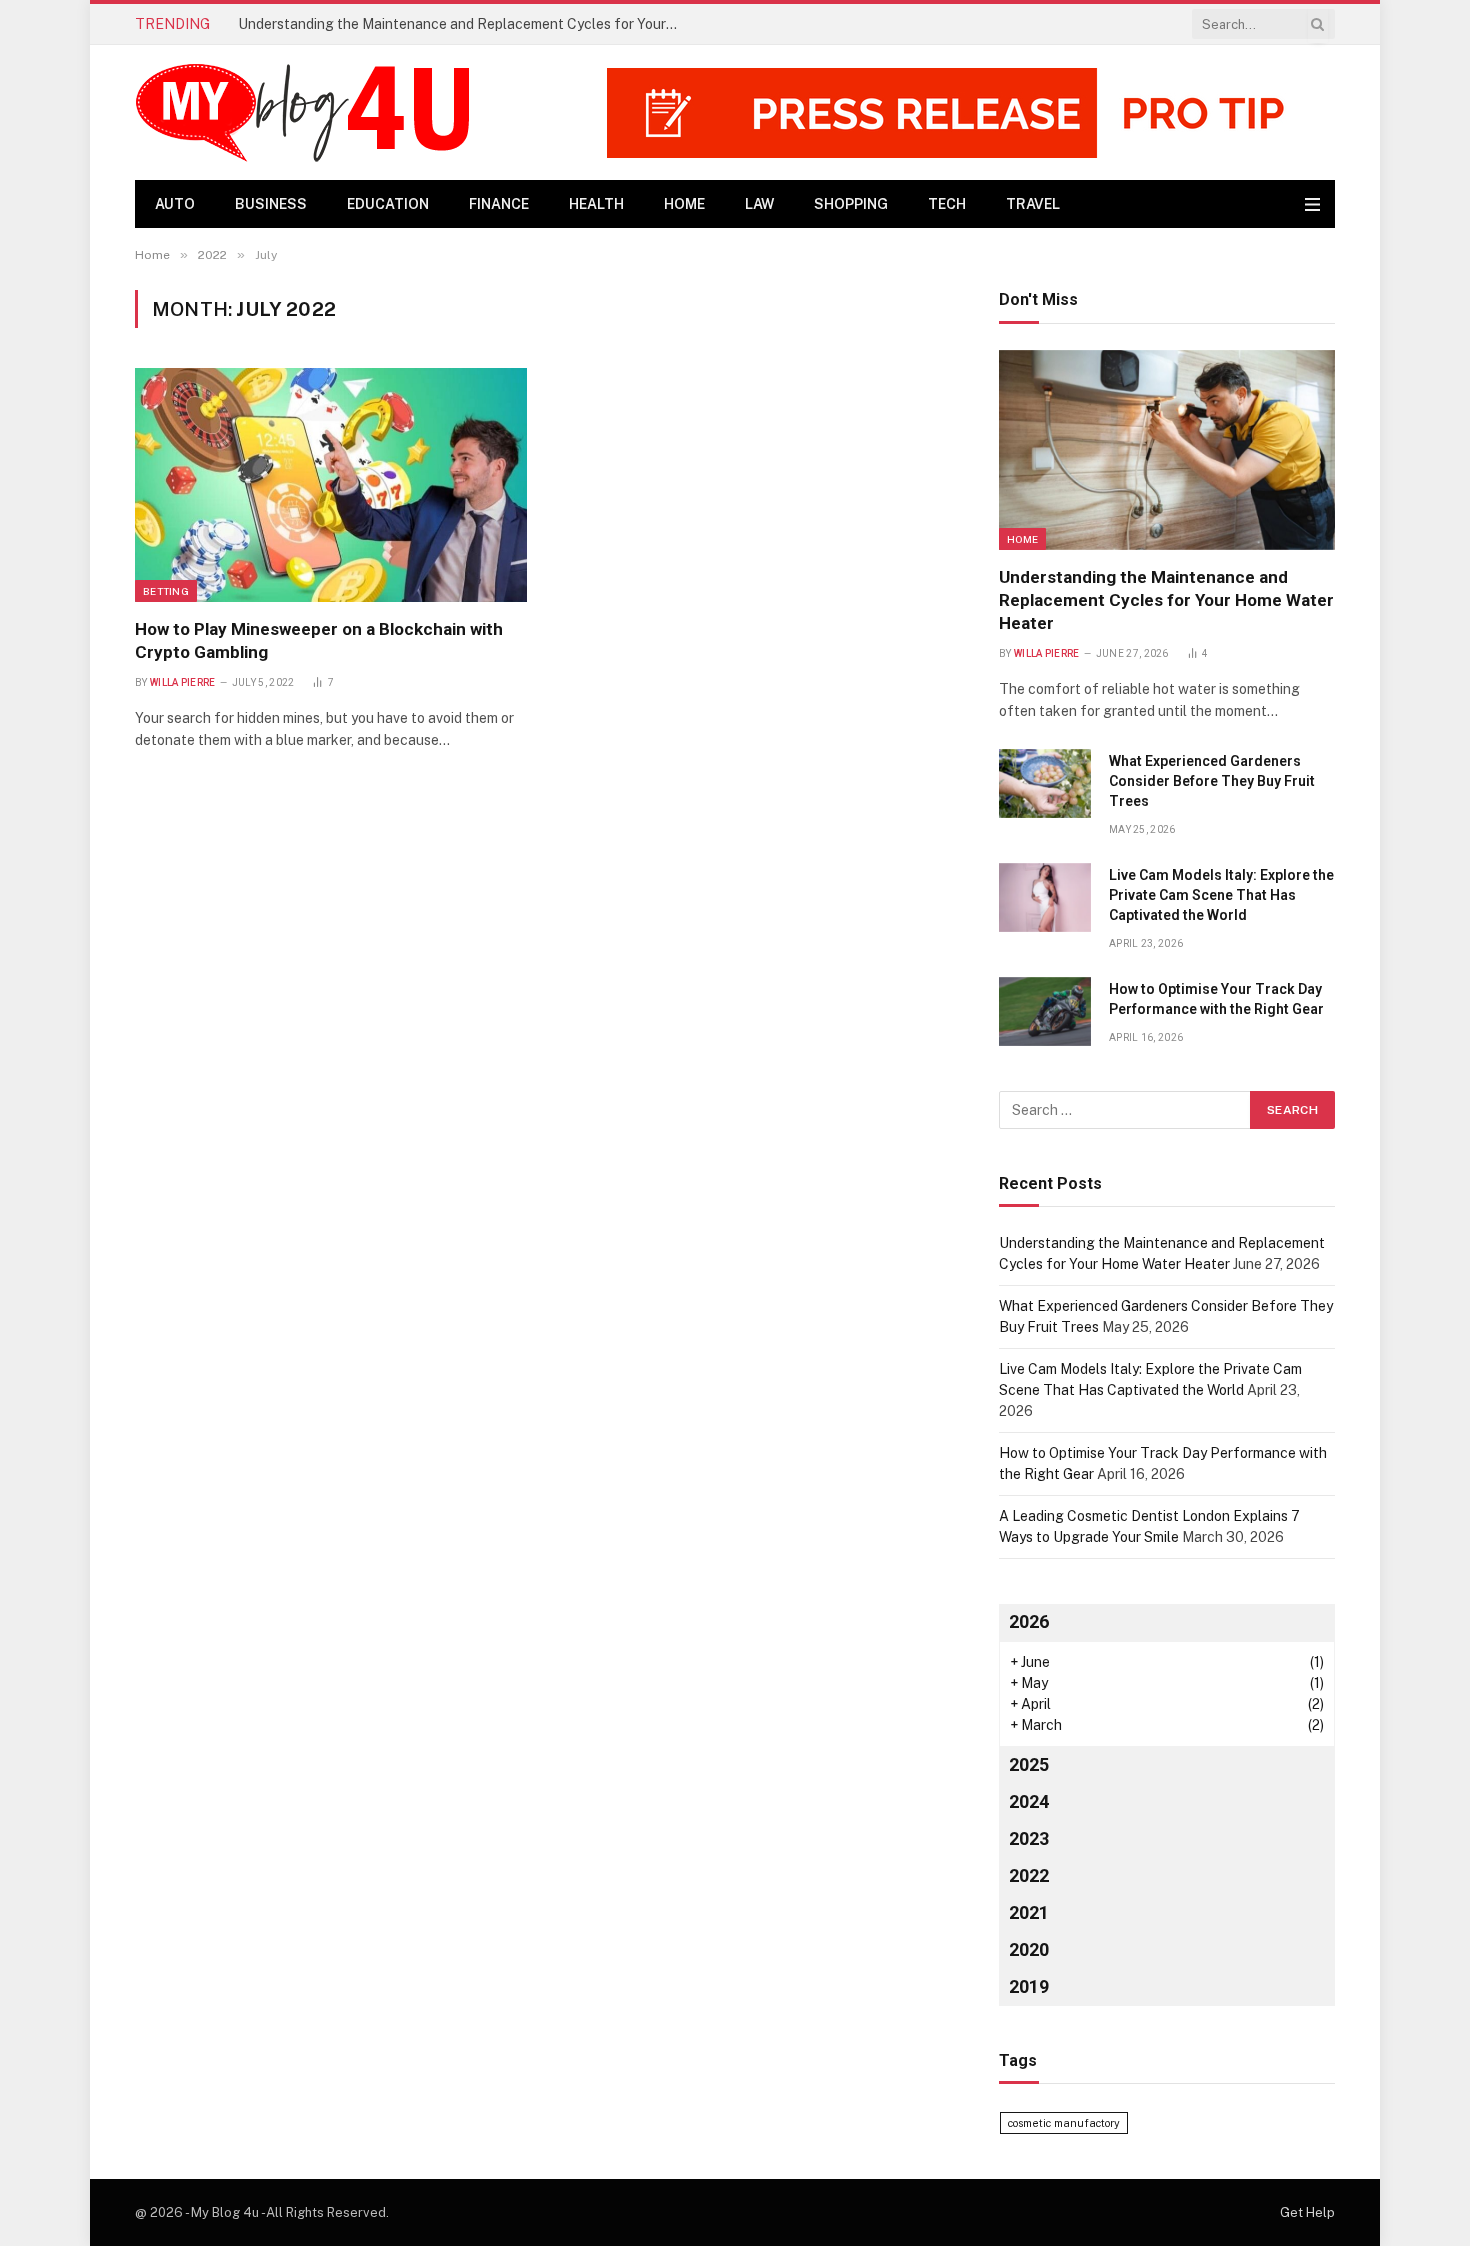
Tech (947, 204)
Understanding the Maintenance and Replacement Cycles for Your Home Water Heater (1166, 600)
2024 (1029, 1801)
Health (596, 204)
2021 (1029, 1912)
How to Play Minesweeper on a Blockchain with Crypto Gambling (319, 640)
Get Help (1307, 2212)
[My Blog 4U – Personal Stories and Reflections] (311, 112)
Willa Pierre (183, 682)
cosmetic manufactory (1064, 2123)
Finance (499, 204)
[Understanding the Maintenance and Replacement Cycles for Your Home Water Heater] (1167, 450)
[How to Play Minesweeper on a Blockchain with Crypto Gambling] (331, 484)
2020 (1029, 1949)
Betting (166, 591)
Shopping (851, 204)
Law (759, 204)
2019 (1029, 1986)
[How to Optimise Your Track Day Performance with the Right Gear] (1045, 1011)
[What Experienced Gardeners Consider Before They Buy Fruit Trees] (1045, 783)
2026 (1029, 1621)
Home (684, 204)
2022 (1029, 1875)
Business (271, 204)
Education (388, 204)
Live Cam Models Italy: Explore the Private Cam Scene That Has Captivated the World (1221, 895)
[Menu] (1312, 204)
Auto (175, 204)
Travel (1033, 204)
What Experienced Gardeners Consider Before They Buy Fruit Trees (456, 24)
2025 (1029, 1764)
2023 (1029, 1838)
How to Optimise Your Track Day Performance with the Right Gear (1216, 999)
